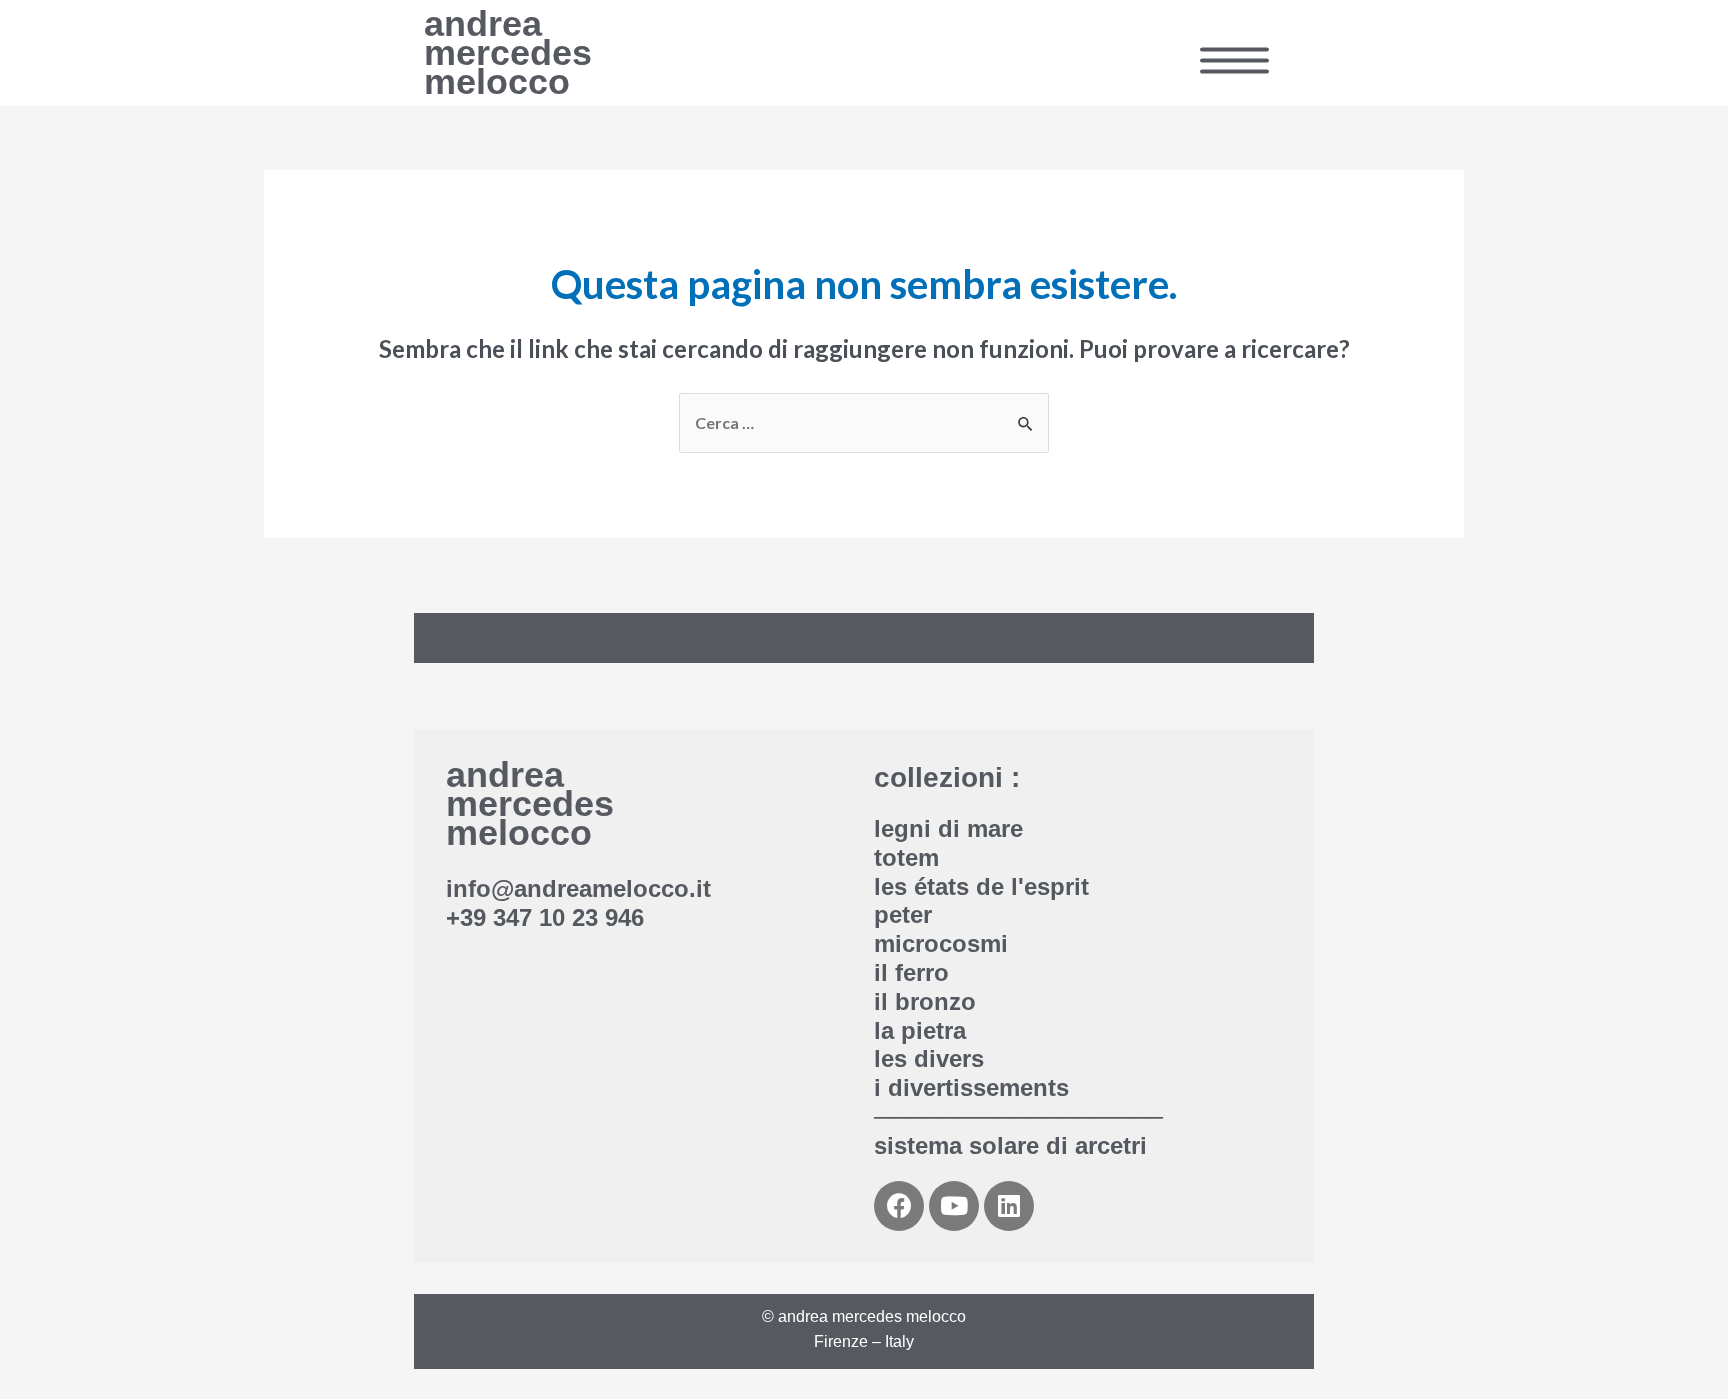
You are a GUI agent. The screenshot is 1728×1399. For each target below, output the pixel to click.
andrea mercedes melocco (508, 52)
